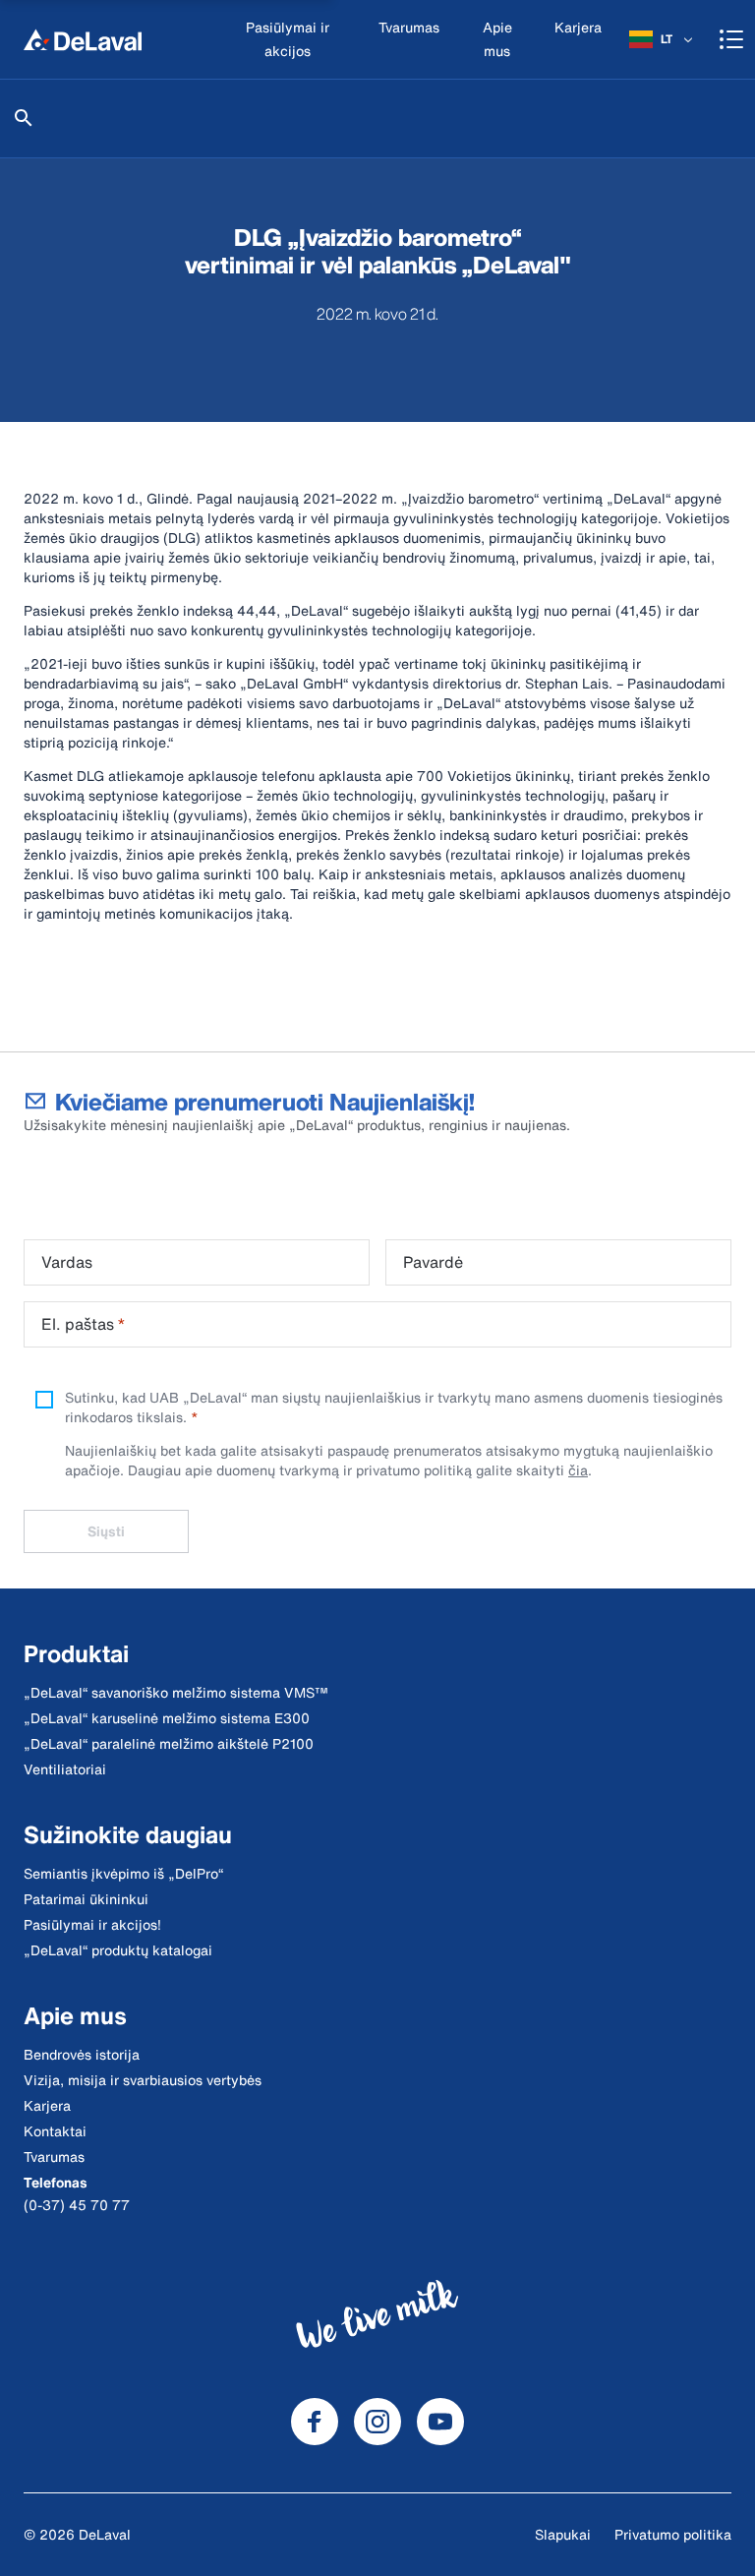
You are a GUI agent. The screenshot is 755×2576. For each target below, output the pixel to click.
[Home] (83, 39)
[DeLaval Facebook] (315, 2422)
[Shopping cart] (731, 39)
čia (578, 1470)
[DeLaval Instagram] (377, 2422)
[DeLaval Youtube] (440, 2422)
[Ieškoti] (24, 118)
